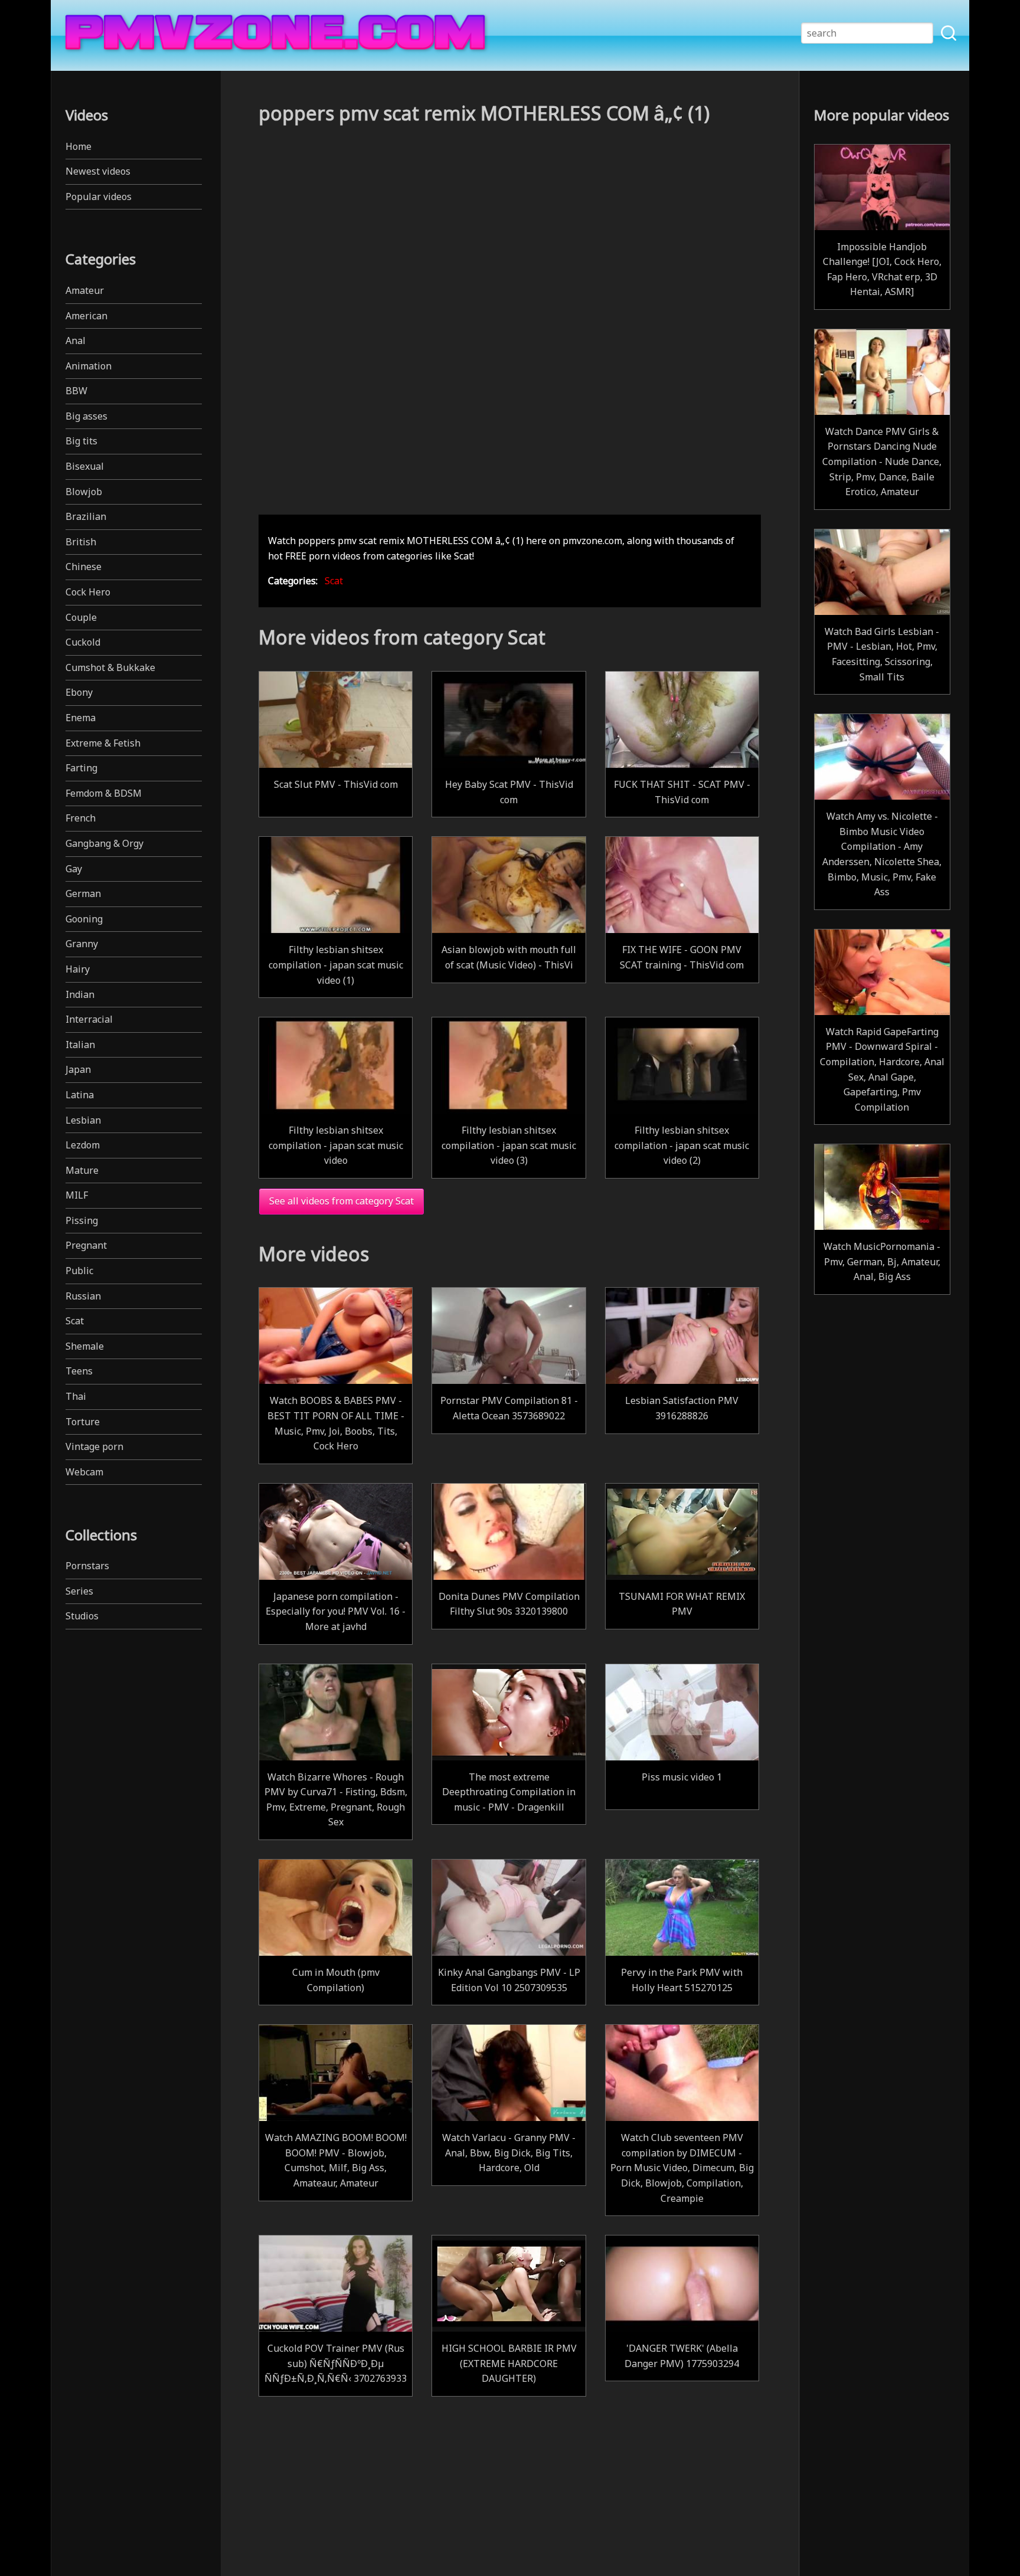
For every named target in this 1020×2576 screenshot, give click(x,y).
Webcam (84, 1472)
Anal (76, 341)
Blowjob (84, 492)
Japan (78, 1069)
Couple (81, 617)
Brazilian (86, 516)
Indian (80, 994)
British (81, 542)
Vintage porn (94, 1446)
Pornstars (87, 1566)
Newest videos (98, 171)
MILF (77, 1195)
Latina (80, 1095)
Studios (82, 1616)
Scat (75, 1321)
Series (79, 1591)
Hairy (78, 969)
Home (79, 146)
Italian (80, 1045)
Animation (89, 366)
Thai (76, 1396)
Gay (74, 869)
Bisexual (85, 466)
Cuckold (83, 642)
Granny (82, 944)
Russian (83, 1296)
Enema (81, 718)
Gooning (84, 919)
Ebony (79, 692)
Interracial (89, 1019)
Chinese (84, 567)
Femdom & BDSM (104, 793)
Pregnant (86, 1245)
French (81, 818)
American (86, 316)
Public (79, 1271)
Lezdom (83, 1145)
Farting (81, 768)
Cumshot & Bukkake (110, 667)
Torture (83, 1422)
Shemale (85, 1346)
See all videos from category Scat (341, 1201)
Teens (79, 1371)
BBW (76, 391)
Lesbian (83, 1120)
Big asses (86, 416)
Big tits (81, 441)
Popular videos (99, 197)
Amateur (85, 290)
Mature (82, 1170)
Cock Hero (88, 592)
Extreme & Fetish (103, 743)
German (83, 893)
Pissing (82, 1220)
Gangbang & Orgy (104, 843)
